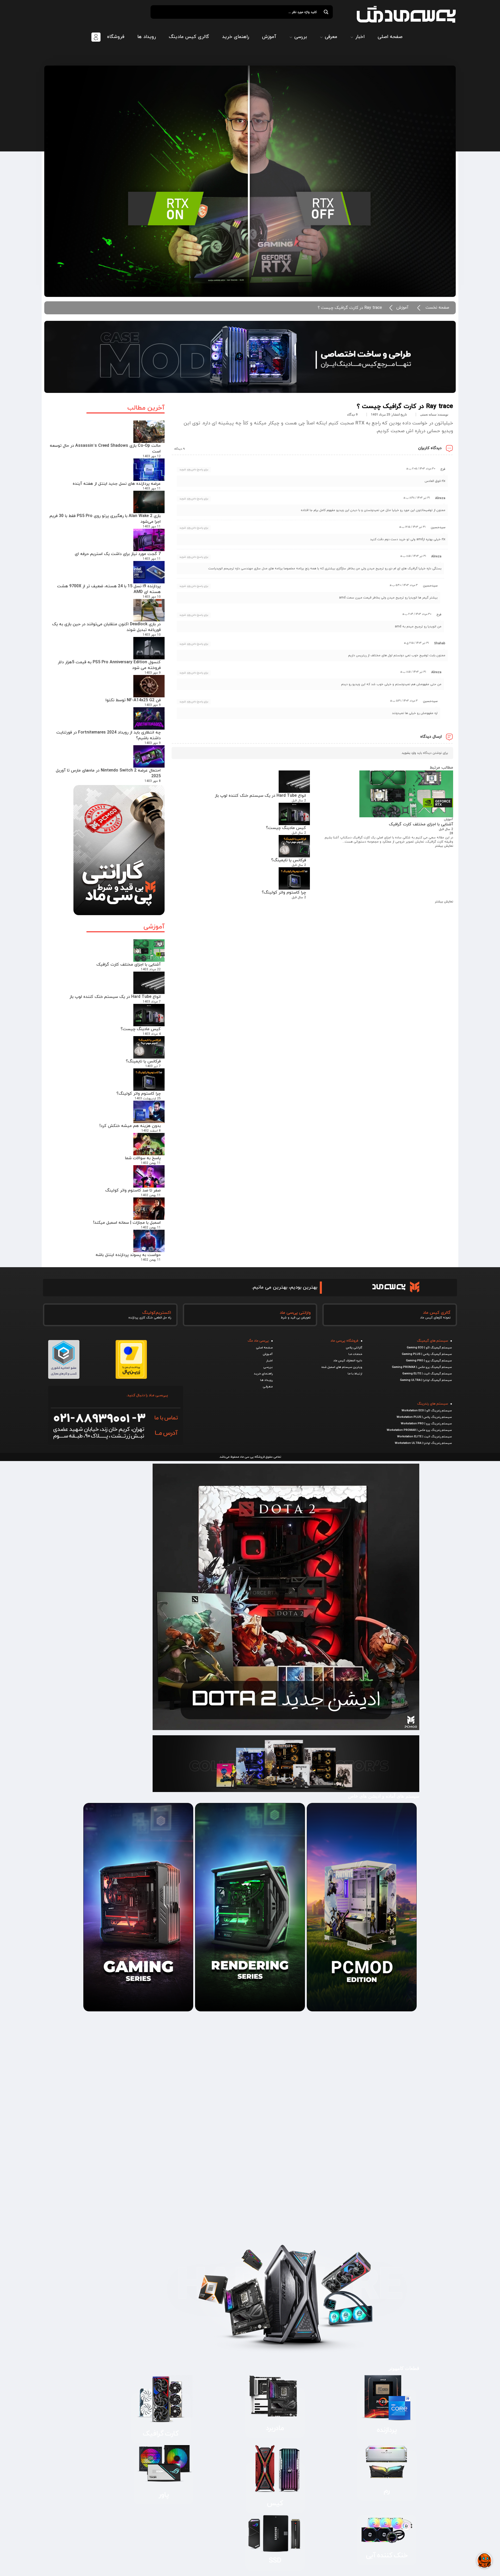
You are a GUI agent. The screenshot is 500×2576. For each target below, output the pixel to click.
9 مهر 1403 (153, 673)
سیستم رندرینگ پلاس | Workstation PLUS (424, 1417)
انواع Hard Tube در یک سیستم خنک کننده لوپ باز (115, 997)
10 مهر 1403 (152, 597)
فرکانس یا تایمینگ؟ (143, 1061)
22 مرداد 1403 (151, 970)
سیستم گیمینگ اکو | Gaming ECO (429, 1348)
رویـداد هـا (266, 1380)
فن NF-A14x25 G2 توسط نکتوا (133, 700)
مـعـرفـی (268, 1387)
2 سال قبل (446, 829)
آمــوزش (268, 1354)
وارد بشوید (409, 753)
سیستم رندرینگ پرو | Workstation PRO (426, 1424)
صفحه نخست (437, 308)
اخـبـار (269, 1361)
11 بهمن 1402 (151, 1163)
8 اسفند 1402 (151, 1131)
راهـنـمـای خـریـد (263, 1374)
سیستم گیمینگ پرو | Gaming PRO (429, 1361)
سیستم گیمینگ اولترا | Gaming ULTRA (426, 1380)
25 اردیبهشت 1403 (148, 1099)
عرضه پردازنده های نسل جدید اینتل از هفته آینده (117, 484)
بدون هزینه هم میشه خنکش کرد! (130, 1126)
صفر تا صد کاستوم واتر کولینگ (133, 1190)
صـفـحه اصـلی (264, 1348)
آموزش (402, 308)
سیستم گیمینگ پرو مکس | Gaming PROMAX (422, 1367)
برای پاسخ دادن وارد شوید (194, 470)
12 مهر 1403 (152, 456)
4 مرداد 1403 (152, 1034)
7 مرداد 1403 (152, 1002)
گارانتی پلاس (354, 1348)
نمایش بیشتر (444, 846)
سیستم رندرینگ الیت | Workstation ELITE (424, 1437)
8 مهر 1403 (153, 781)
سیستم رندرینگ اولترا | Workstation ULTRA (423, 1443)
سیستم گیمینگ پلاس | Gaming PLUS (427, 1354)
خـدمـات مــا (355, 1354)
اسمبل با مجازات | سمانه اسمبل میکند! (127, 1223)
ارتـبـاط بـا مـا (355, 1374)
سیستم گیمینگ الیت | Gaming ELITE (427, 1374)
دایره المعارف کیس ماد (348, 1361)
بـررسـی (268, 1367)
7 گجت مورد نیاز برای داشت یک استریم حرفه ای (118, 554)
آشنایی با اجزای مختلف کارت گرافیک (129, 965)
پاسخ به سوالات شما (143, 1158)
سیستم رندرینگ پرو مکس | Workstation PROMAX (419, 1430)
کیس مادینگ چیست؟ (141, 1029)
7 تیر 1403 (153, 1066)
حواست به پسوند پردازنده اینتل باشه (128, 1255)
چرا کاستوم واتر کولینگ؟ (139, 1094)
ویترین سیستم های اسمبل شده (342, 1367)
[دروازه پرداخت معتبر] (131, 1377)
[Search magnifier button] (326, 12)
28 (451, 833)
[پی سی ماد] (406, 14)
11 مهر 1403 (152, 489)
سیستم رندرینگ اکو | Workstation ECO (427, 1411)
